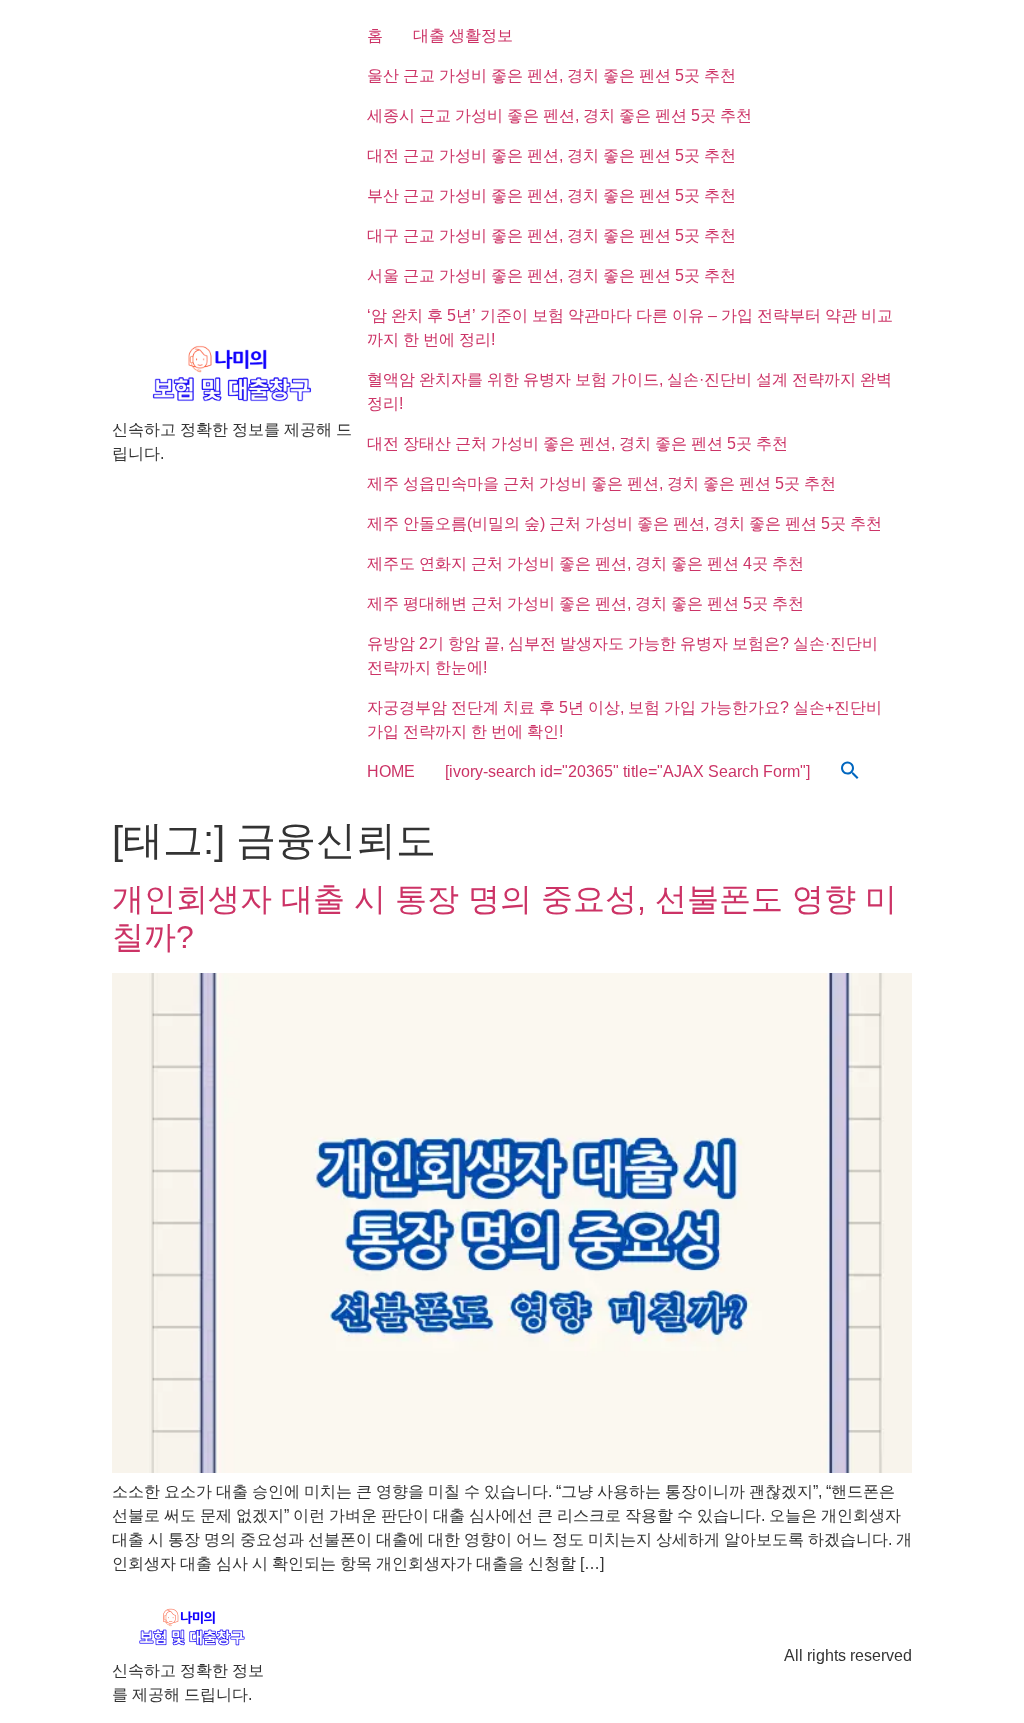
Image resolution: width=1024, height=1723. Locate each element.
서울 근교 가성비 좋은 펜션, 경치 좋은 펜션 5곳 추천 (551, 275)
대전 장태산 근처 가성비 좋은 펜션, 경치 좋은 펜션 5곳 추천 (577, 443)
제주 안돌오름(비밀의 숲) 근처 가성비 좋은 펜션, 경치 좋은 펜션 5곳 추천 (624, 523)
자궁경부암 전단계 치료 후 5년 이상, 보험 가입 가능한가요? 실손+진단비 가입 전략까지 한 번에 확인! (624, 719)
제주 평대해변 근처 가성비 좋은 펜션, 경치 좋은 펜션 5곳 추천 (585, 603)
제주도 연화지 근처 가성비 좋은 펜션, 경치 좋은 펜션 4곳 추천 (585, 563)
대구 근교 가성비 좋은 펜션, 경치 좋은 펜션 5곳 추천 (551, 235)
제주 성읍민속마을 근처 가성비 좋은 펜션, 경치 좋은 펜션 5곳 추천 (601, 483)
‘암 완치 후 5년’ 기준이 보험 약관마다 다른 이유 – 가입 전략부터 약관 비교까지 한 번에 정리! (630, 327)
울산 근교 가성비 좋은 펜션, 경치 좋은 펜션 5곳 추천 (551, 75)
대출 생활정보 (463, 35)
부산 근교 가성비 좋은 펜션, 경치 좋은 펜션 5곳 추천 (551, 195)
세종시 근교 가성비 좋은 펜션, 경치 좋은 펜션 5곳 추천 (559, 115)
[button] (850, 772)
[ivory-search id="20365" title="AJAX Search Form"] (627, 771)
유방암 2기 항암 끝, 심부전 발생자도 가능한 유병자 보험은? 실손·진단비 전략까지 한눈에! (622, 655)
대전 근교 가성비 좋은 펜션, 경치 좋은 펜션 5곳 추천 (551, 155)
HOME (391, 771)
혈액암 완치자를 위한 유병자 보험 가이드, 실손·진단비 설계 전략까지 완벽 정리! (629, 391)
